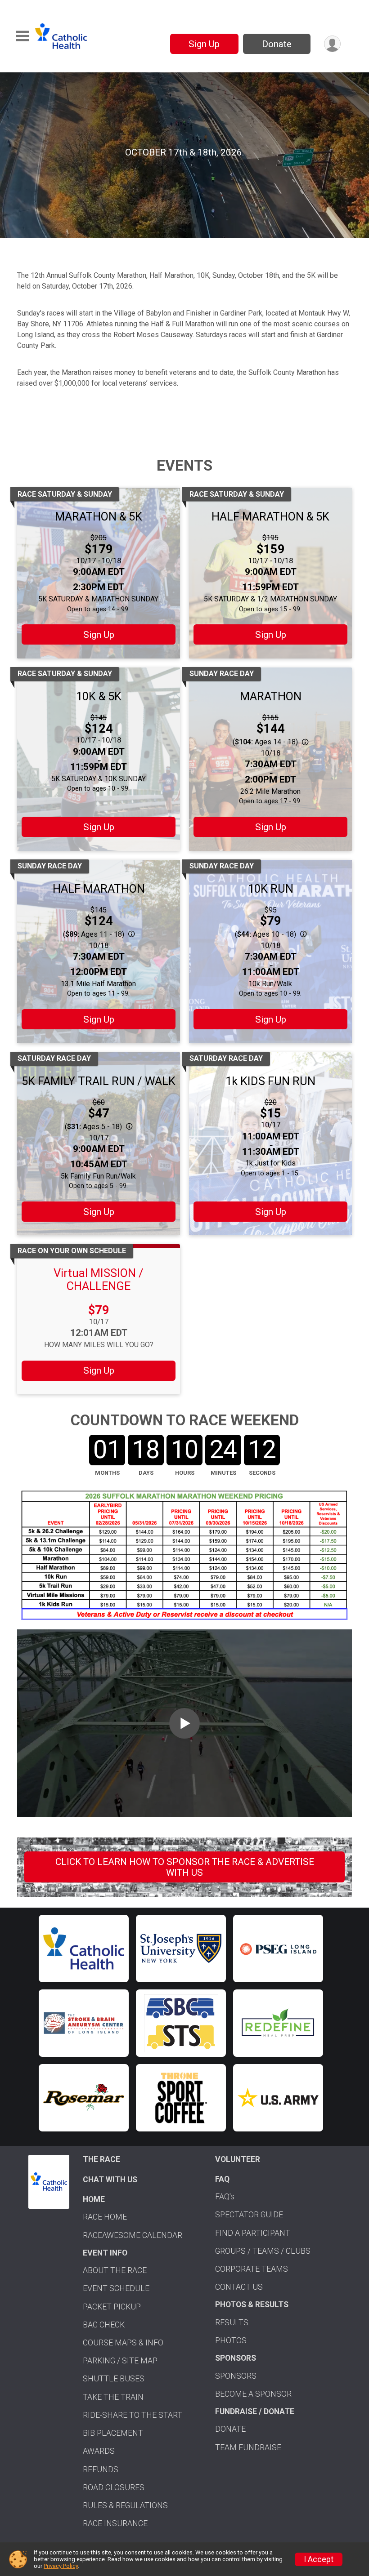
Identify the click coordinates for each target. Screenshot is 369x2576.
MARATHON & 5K (99, 516)
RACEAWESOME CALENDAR (133, 2235)
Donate (277, 44)
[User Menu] (332, 44)
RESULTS (232, 2322)
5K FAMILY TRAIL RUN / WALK (99, 1081)
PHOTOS (231, 2340)
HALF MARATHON (99, 889)
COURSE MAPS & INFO (123, 2343)
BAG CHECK (104, 2325)
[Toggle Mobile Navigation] (22, 36)
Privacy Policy (61, 2566)
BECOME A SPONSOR (253, 2394)
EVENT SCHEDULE (116, 2288)
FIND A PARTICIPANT (253, 2233)
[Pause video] (22, 216)
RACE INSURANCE (115, 2523)
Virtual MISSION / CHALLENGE (99, 1279)
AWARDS (99, 2451)
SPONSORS (236, 2376)
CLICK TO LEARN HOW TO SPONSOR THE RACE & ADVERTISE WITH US (185, 1867)
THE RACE (101, 2159)
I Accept (319, 2559)
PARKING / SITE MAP (120, 2361)
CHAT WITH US (110, 2180)
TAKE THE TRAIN (113, 2397)
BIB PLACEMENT (113, 2433)
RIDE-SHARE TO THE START (133, 2415)
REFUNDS (101, 2469)
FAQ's (225, 2197)
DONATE (230, 2429)
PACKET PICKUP (112, 2307)
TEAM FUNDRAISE (248, 2447)
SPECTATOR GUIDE (249, 2215)
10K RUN (271, 889)
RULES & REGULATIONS (125, 2505)
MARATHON (271, 696)
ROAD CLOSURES (114, 2487)
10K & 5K (99, 696)
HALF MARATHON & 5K (270, 516)
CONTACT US (239, 2287)
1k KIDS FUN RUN (270, 1081)
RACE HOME (105, 2217)
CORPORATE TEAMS (252, 2269)
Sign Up (204, 44)
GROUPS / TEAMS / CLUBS (263, 2251)
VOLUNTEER (238, 2159)
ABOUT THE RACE (115, 2270)
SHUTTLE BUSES (114, 2379)
